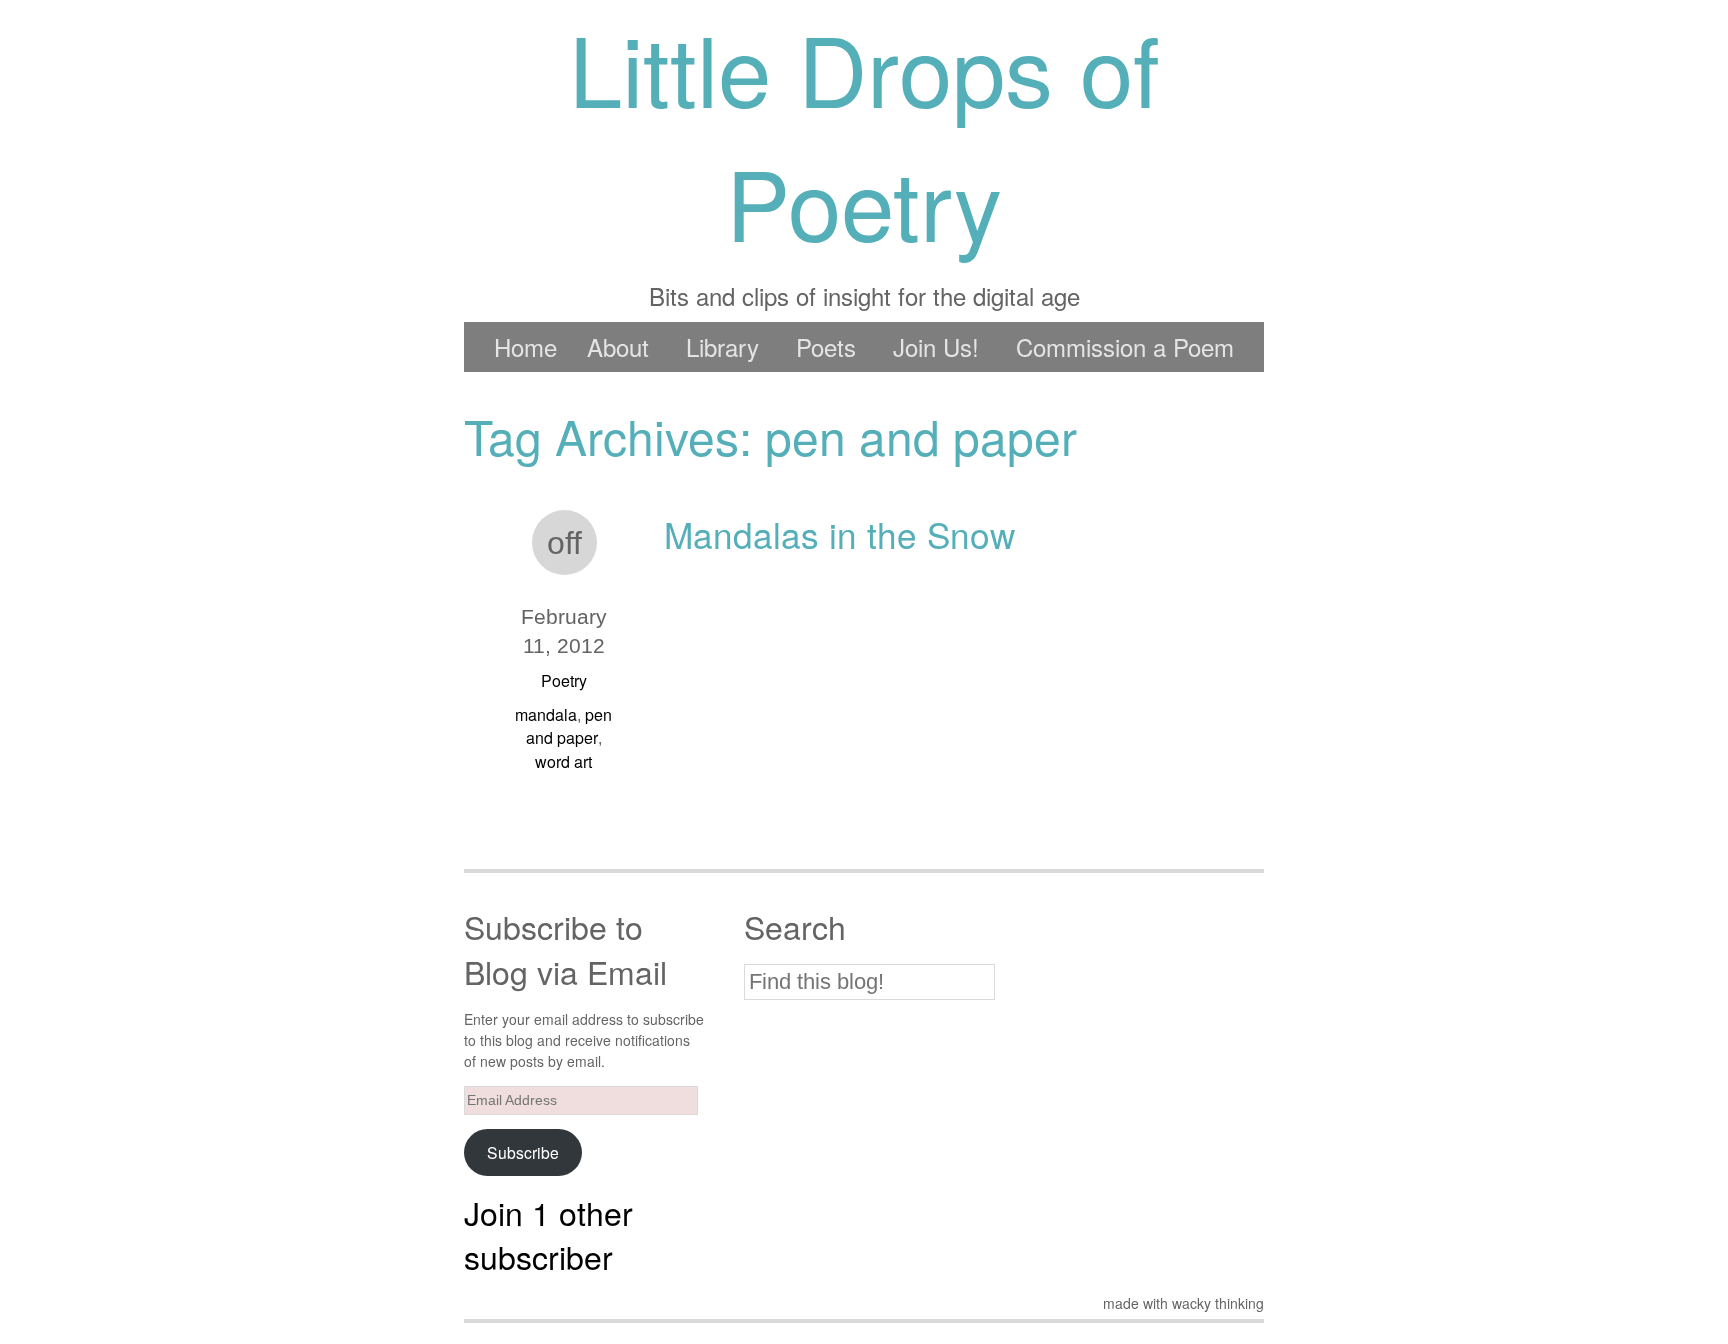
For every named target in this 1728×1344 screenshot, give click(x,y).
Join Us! (936, 346)
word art (563, 761)
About (618, 346)
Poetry (564, 680)
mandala (546, 714)
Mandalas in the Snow (839, 534)
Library (722, 346)
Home (525, 346)
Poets (826, 346)
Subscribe (523, 1152)
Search (795, 926)
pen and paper (569, 726)
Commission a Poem (1125, 346)
